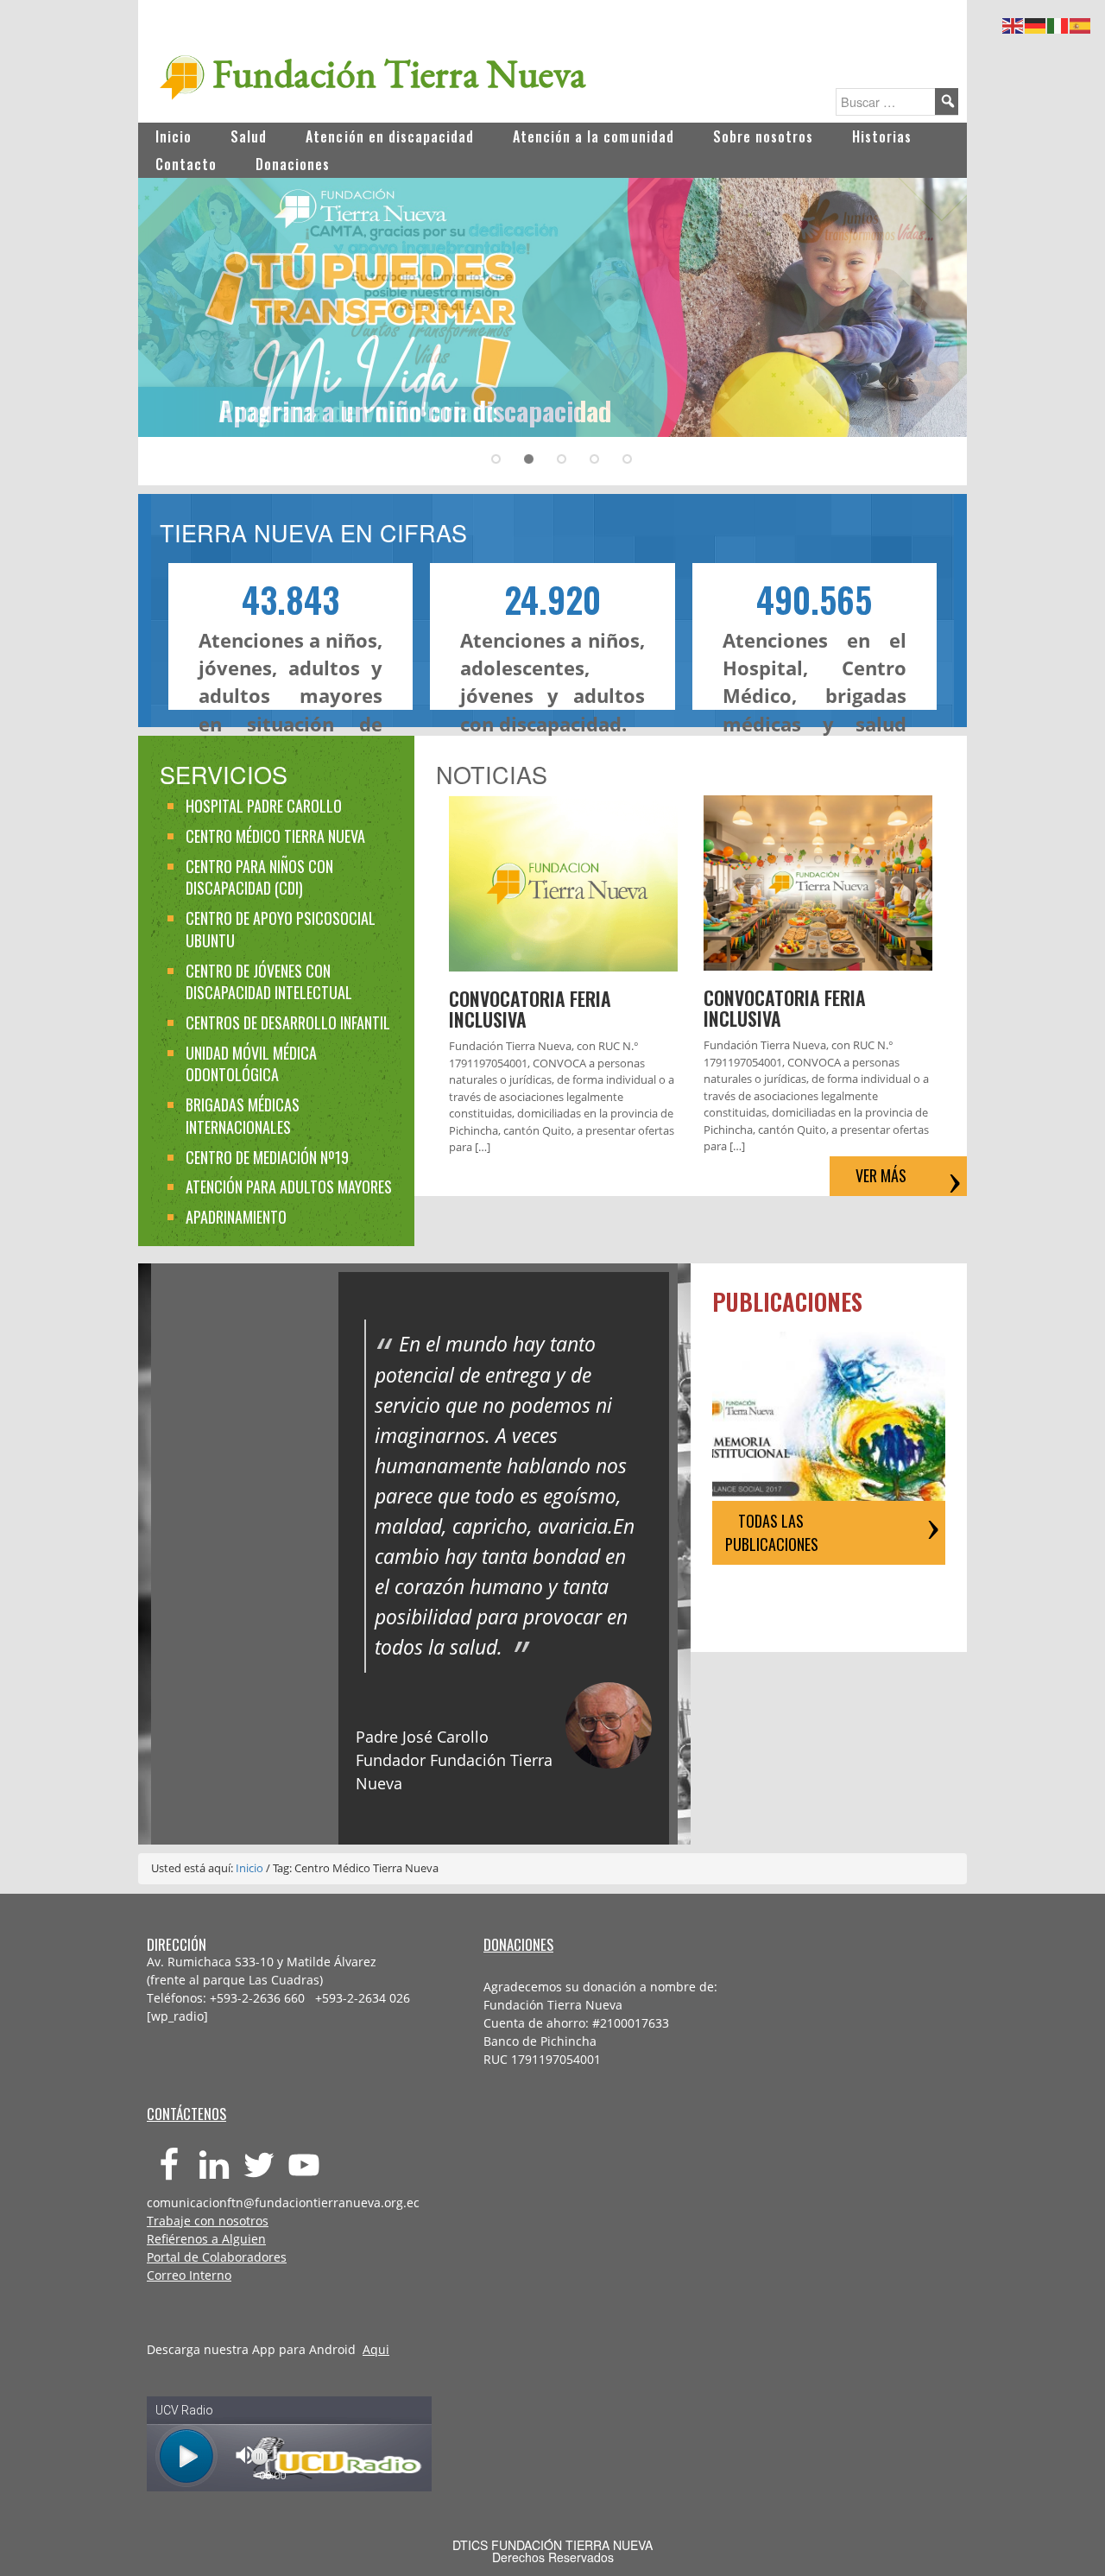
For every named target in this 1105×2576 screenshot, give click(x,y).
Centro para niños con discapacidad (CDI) (259, 877)
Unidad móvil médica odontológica (251, 1064)
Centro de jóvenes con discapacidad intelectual (269, 982)
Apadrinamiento (236, 1217)
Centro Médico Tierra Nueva (275, 836)
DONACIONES (518, 1944)
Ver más (881, 1175)
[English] (1013, 23)
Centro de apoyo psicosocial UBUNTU (281, 929)
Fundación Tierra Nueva (399, 73)
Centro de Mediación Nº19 (267, 1157)
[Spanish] (1081, 23)
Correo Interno (189, 2275)
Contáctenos (186, 2114)
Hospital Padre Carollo (264, 806)
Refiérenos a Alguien (206, 2239)
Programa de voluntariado (358, 410)
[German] (1036, 23)
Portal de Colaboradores (217, 2257)
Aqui (376, 2349)
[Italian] (1058, 23)
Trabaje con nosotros (208, 2221)
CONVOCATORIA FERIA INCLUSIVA (530, 1009)
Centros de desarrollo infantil (288, 1022)
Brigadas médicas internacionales (243, 1116)
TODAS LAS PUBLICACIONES (772, 1532)
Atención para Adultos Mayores (289, 1187)
